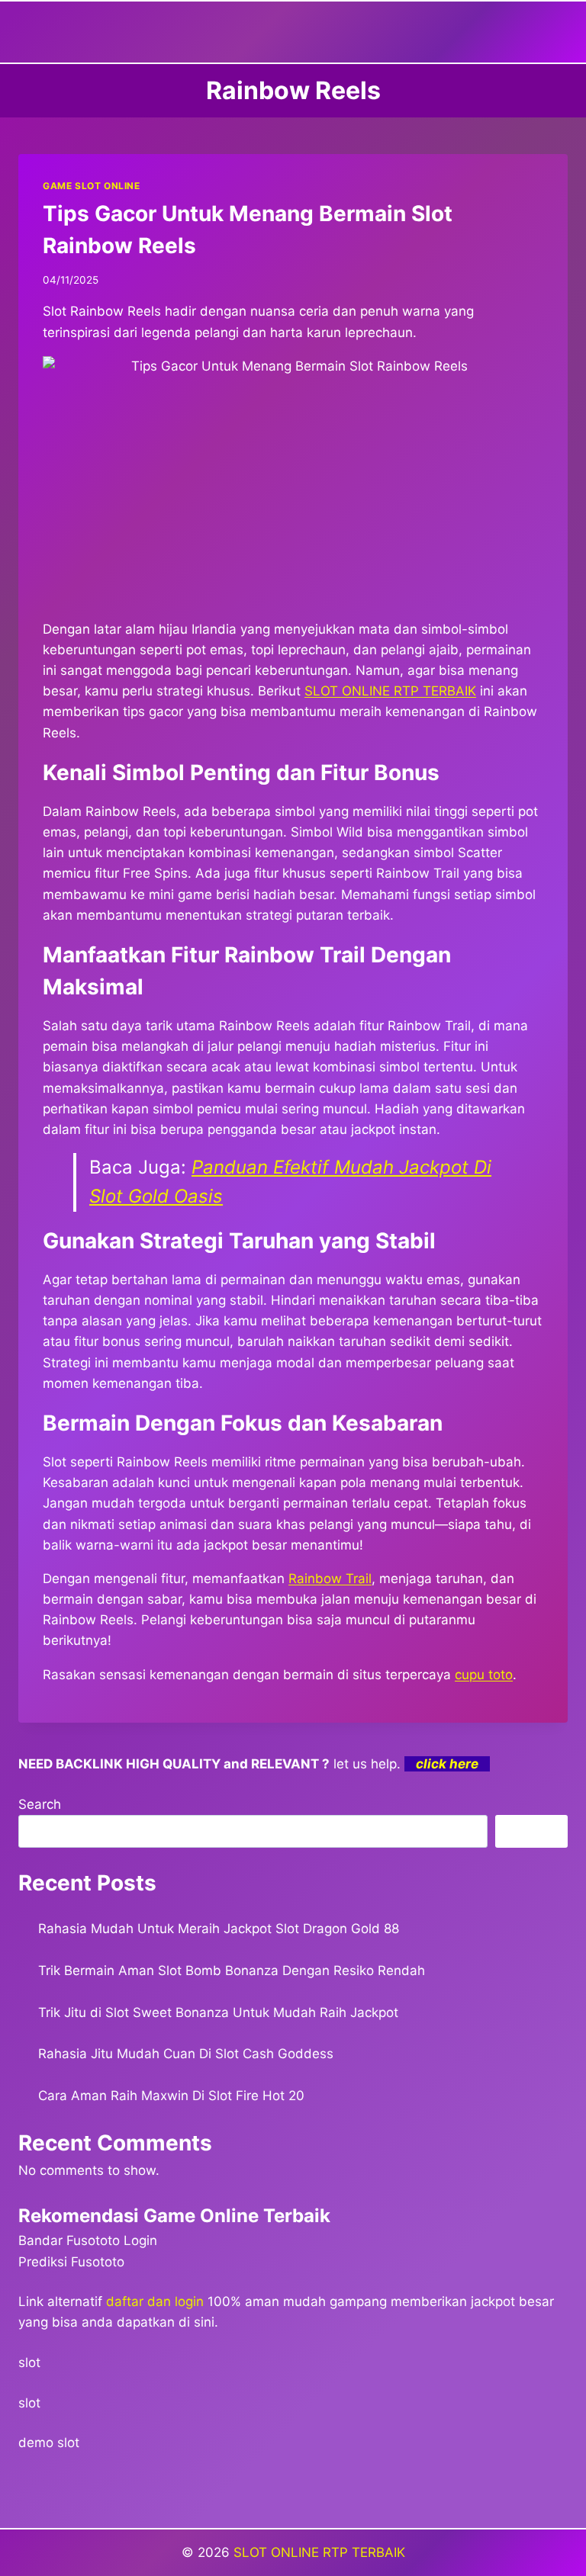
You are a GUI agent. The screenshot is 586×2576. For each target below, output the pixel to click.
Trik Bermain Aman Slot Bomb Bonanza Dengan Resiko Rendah (232, 1971)
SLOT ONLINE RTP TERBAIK (319, 2552)
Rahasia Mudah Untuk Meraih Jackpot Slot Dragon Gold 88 (219, 1929)
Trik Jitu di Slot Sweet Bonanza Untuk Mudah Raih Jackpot (218, 2012)
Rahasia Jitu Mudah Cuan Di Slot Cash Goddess (186, 2054)
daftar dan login (155, 2301)
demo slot (49, 2443)
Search (40, 1804)
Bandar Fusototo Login (88, 2240)
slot (29, 2362)
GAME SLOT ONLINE (92, 186)
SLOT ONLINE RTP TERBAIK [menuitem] (390, 691)
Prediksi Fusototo (71, 2262)
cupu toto (484, 1675)
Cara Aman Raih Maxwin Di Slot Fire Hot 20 (171, 2096)
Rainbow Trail (330, 1579)
